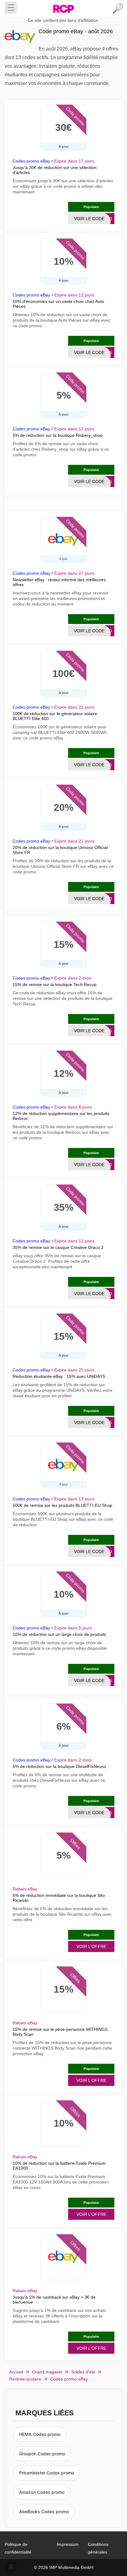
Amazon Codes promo (42, 2492)
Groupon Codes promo (42, 2454)
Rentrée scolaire (25, 2379)
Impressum (68, 2544)
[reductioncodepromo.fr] (63, 9)
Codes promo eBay (31, 161)
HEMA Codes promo (40, 2434)
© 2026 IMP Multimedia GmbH (64, 2567)
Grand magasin (47, 2372)
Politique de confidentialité (18, 2548)
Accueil (16, 2372)
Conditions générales (98, 2548)
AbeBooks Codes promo (44, 2512)
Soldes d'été (83, 2372)
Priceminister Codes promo (47, 2473)
